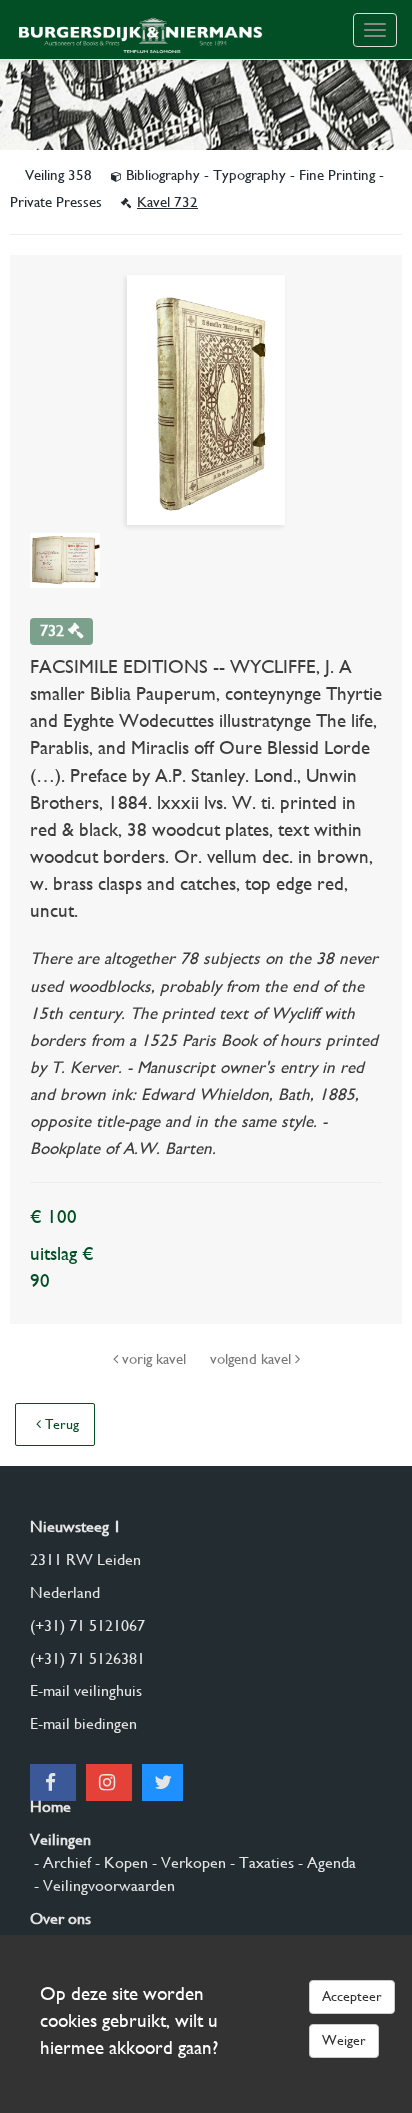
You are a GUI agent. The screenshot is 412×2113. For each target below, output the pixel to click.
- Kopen (119, 1862)
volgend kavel (252, 1359)
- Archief (60, 1862)
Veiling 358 (60, 175)
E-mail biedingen (83, 1723)
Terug (60, 1424)
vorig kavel (154, 1359)
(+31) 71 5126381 (87, 1658)
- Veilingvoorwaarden (102, 1885)
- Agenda (325, 1862)
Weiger (344, 2040)
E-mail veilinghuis (86, 1690)
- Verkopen (187, 1862)
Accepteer (352, 1996)
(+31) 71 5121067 (87, 1625)
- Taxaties (260, 1862)
